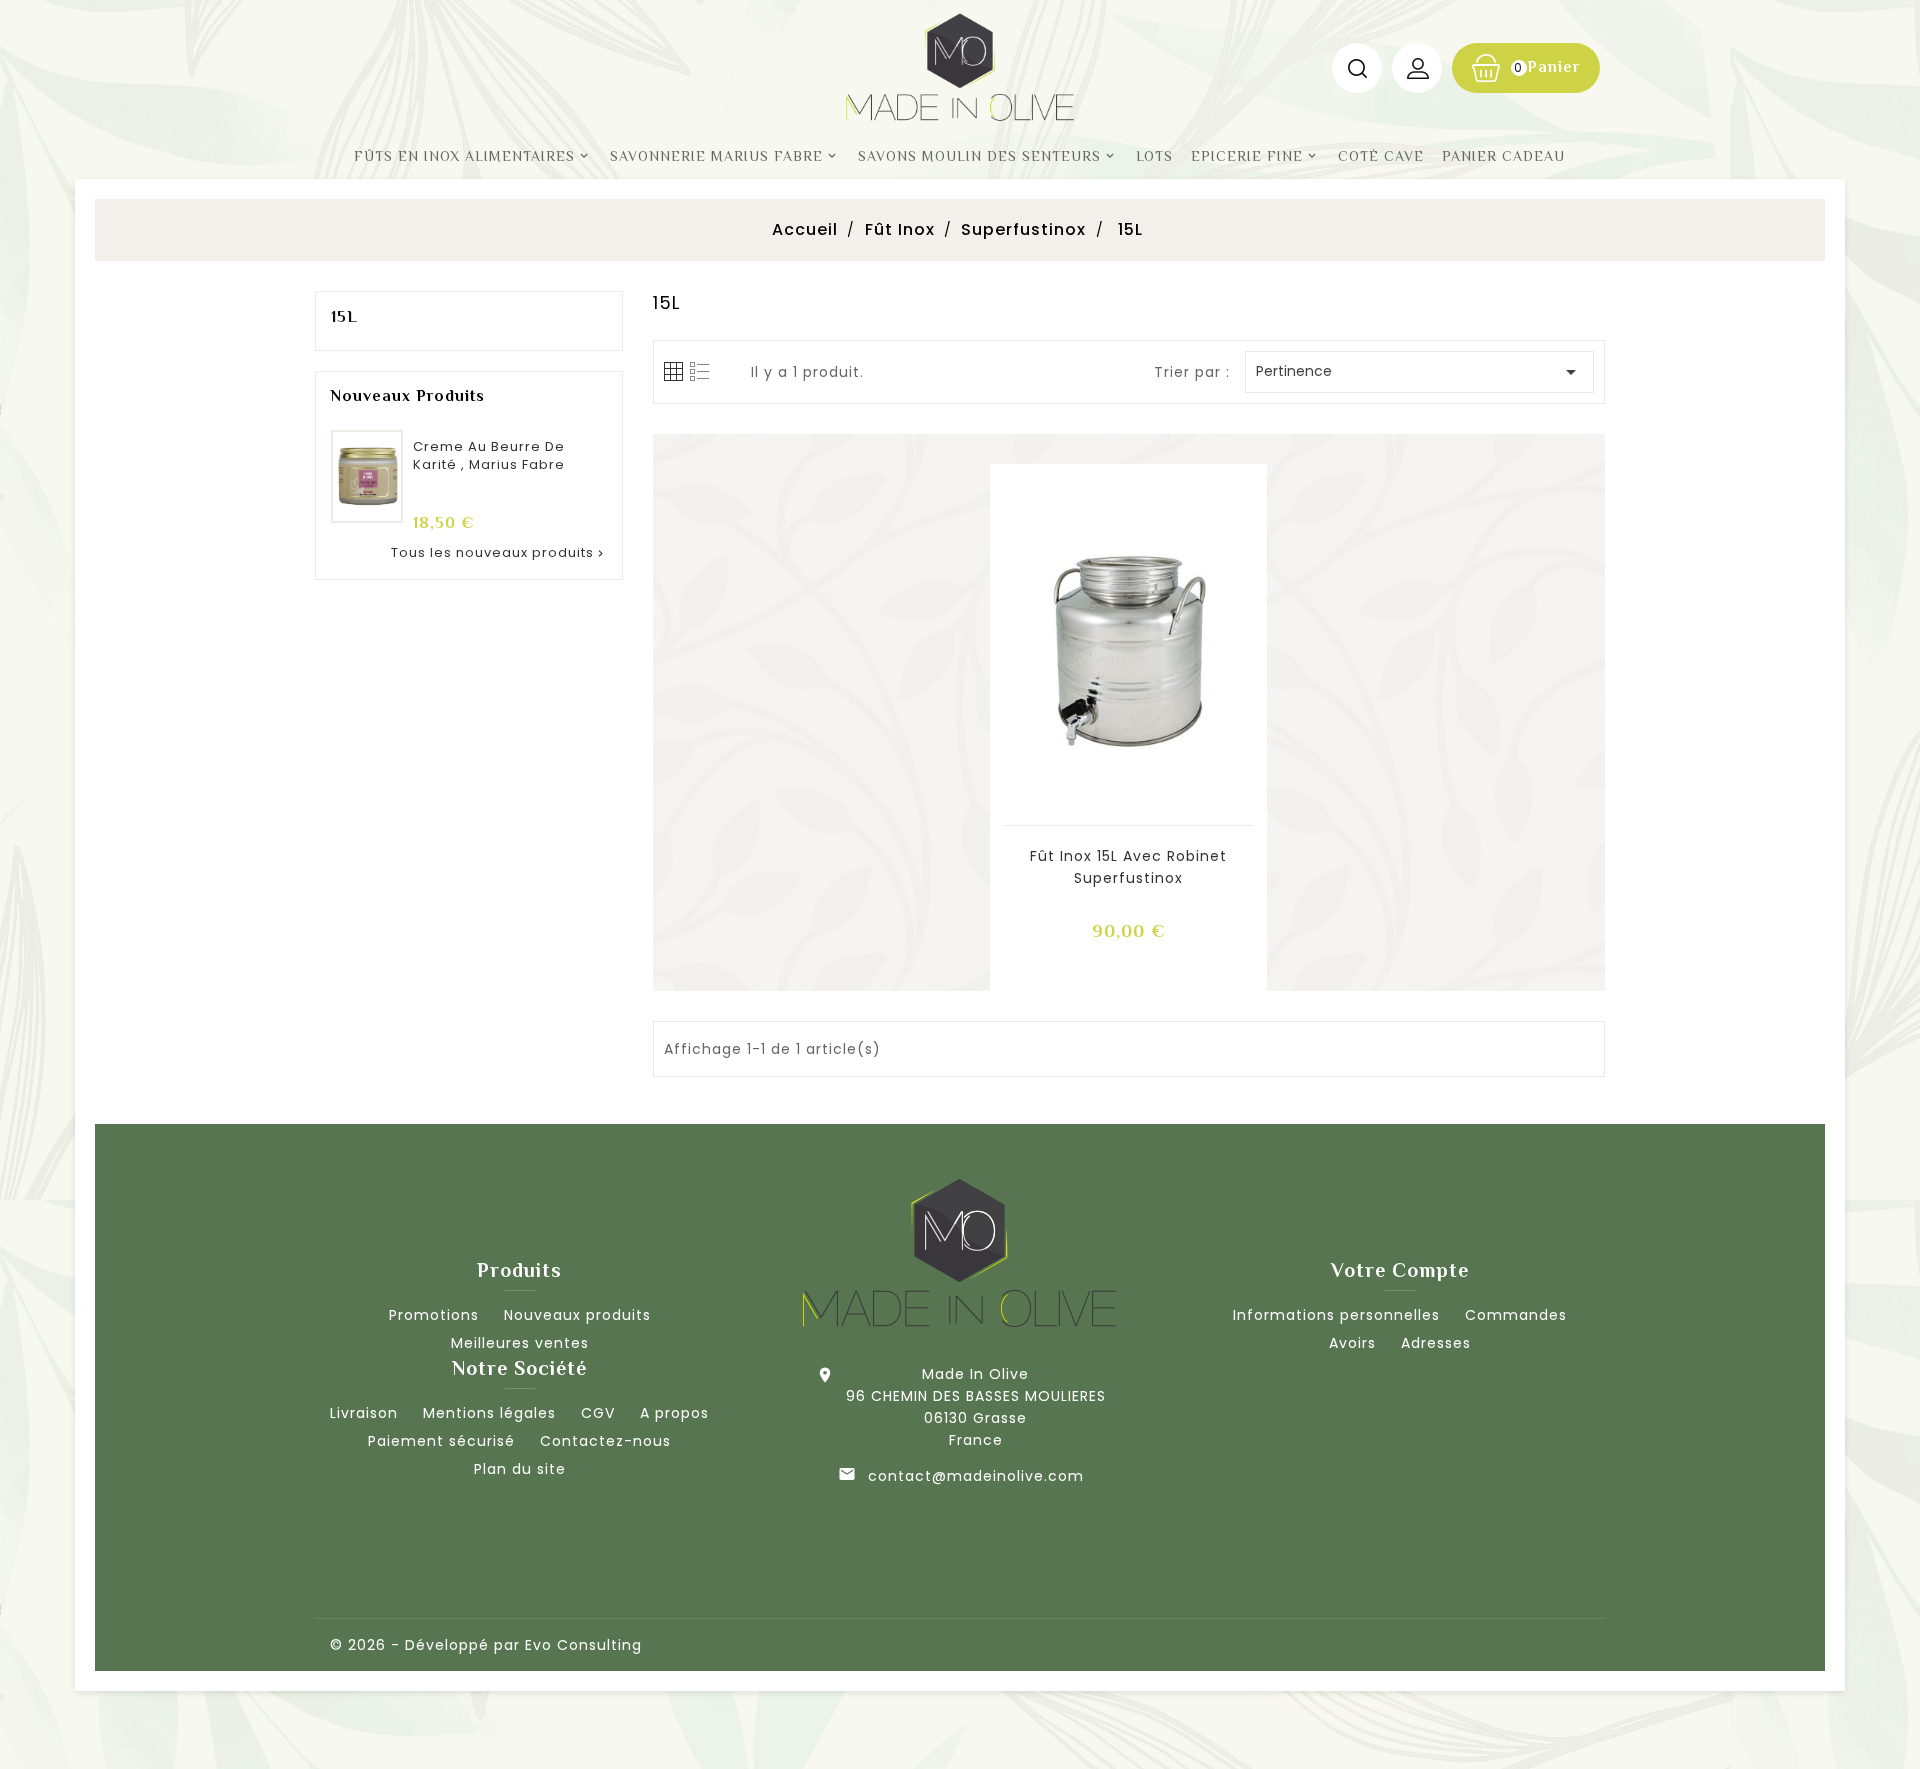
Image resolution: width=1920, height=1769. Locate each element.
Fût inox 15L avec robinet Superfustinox (1128, 867)
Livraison (364, 1413)
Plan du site (520, 1469)
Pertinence (1419, 372)
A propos (674, 1413)
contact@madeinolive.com (976, 1476)
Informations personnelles (1336, 1315)
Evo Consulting (583, 1645)
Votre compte (1400, 1270)
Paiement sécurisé (441, 1441)
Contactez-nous (605, 1441)
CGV (598, 1413)
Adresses (1436, 1343)
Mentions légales (489, 1413)
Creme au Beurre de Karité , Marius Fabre (489, 456)
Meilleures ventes (520, 1343)
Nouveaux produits (577, 1315)
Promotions (434, 1315)
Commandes (1516, 1315)
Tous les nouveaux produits (499, 552)
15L (344, 317)
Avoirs (1352, 1343)
